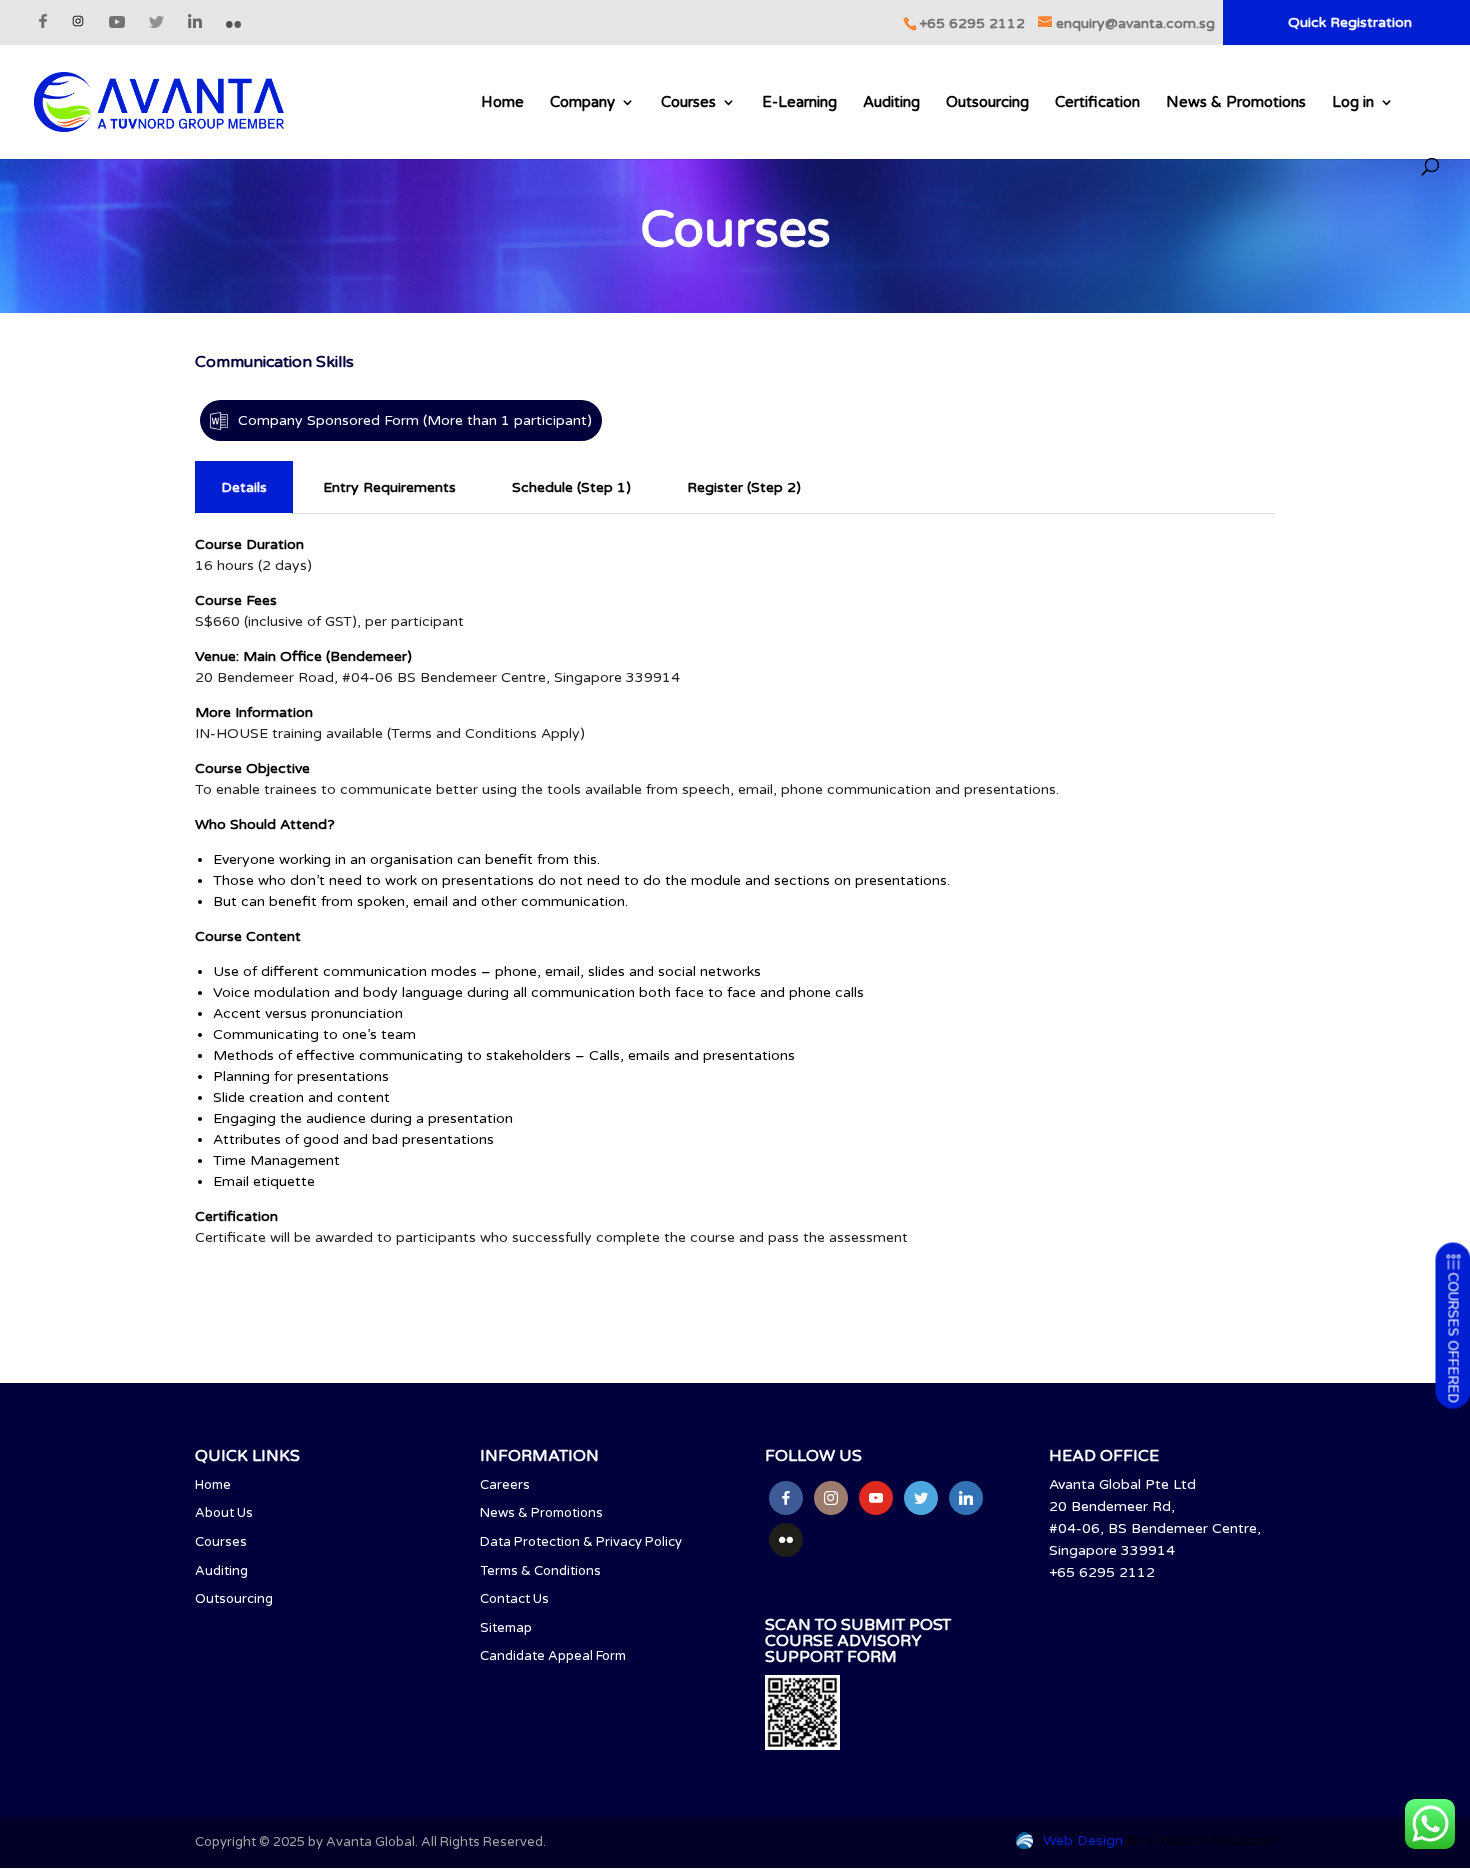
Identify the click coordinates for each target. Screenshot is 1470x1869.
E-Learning (799, 103)
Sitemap (506, 1628)
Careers (505, 1485)
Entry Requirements (389, 487)
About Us (224, 1513)
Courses (688, 103)
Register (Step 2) (744, 487)
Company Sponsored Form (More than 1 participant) (415, 420)
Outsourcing (987, 103)
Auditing (891, 103)
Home (502, 103)
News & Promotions (1236, 103)
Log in (1353, 103)
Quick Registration (1350, 23)
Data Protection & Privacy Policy (581, 1542)
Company (582, 103)
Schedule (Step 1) (571, 487)
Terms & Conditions (540, 1571)
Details (244, 487)
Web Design (1083, 1840)
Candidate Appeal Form (553, 1656)
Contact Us (514, 1599)
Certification (1097, 103)
